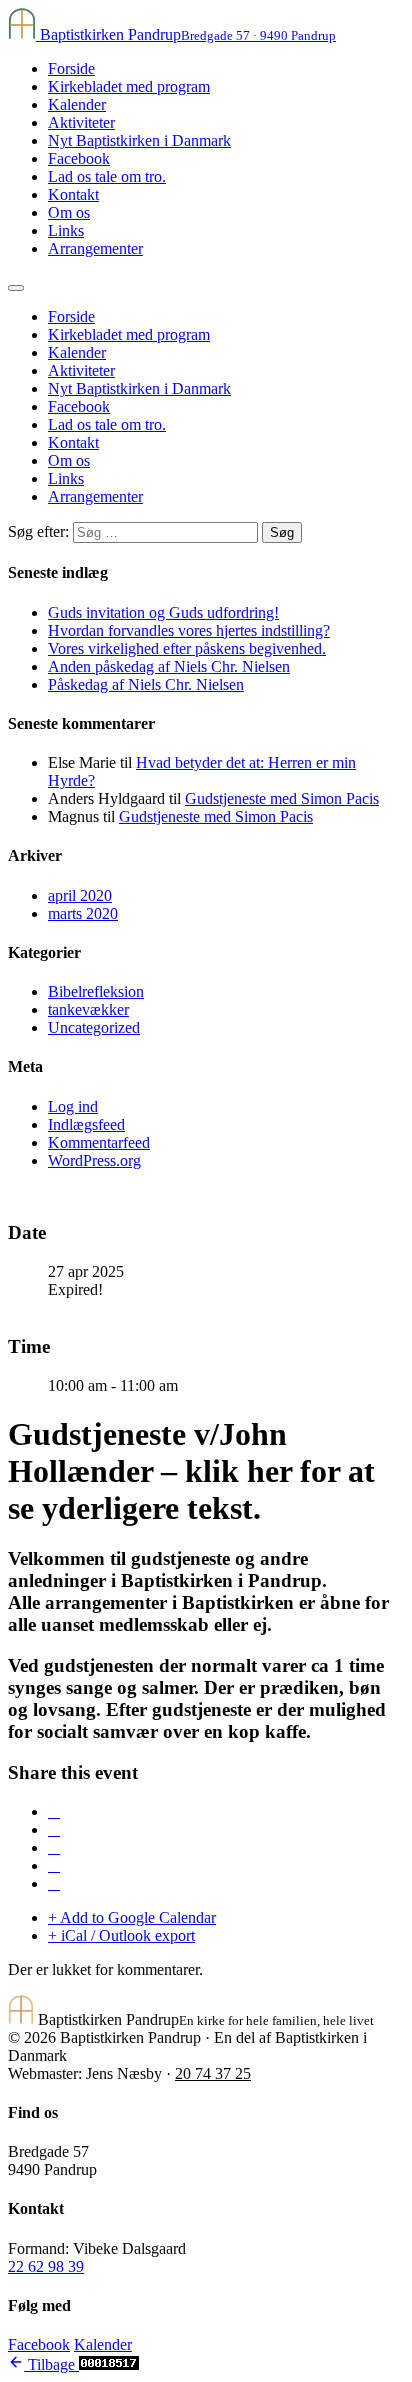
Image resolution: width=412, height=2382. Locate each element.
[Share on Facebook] (54, 1811)
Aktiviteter (81, 122)
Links (66, 230)
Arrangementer (95, 248)
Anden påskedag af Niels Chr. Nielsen (169, 666)
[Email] (54, 1883)
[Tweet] (54, 1829)
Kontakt (73, 194)
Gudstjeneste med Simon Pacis (282, 798)
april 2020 (80, 895)
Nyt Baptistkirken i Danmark (139, 140)
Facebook (79, 158)
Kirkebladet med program (129, 86)
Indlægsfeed (86, 1124)
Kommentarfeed (99, 1142)
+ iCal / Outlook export (121, 1935)
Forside (71, 68)
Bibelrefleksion (96, 991)
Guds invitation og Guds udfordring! (163, 612)
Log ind (73, 1106)
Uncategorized (94, 1027)
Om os (69, 212)
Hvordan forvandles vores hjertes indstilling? (189, 630)
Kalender (77, 104)
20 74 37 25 (213, 2073)
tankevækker (88, 1009)
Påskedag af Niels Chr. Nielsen (146, 684)
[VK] (54, 1865)
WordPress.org (94, 1160)
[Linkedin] (54, 1847)
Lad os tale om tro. (107, 176)
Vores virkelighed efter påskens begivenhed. (187, 648)
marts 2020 (83, 913)
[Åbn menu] (16, 288)
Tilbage (51, 2364)
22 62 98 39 (46, 2266)
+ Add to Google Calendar (132, 1917)
